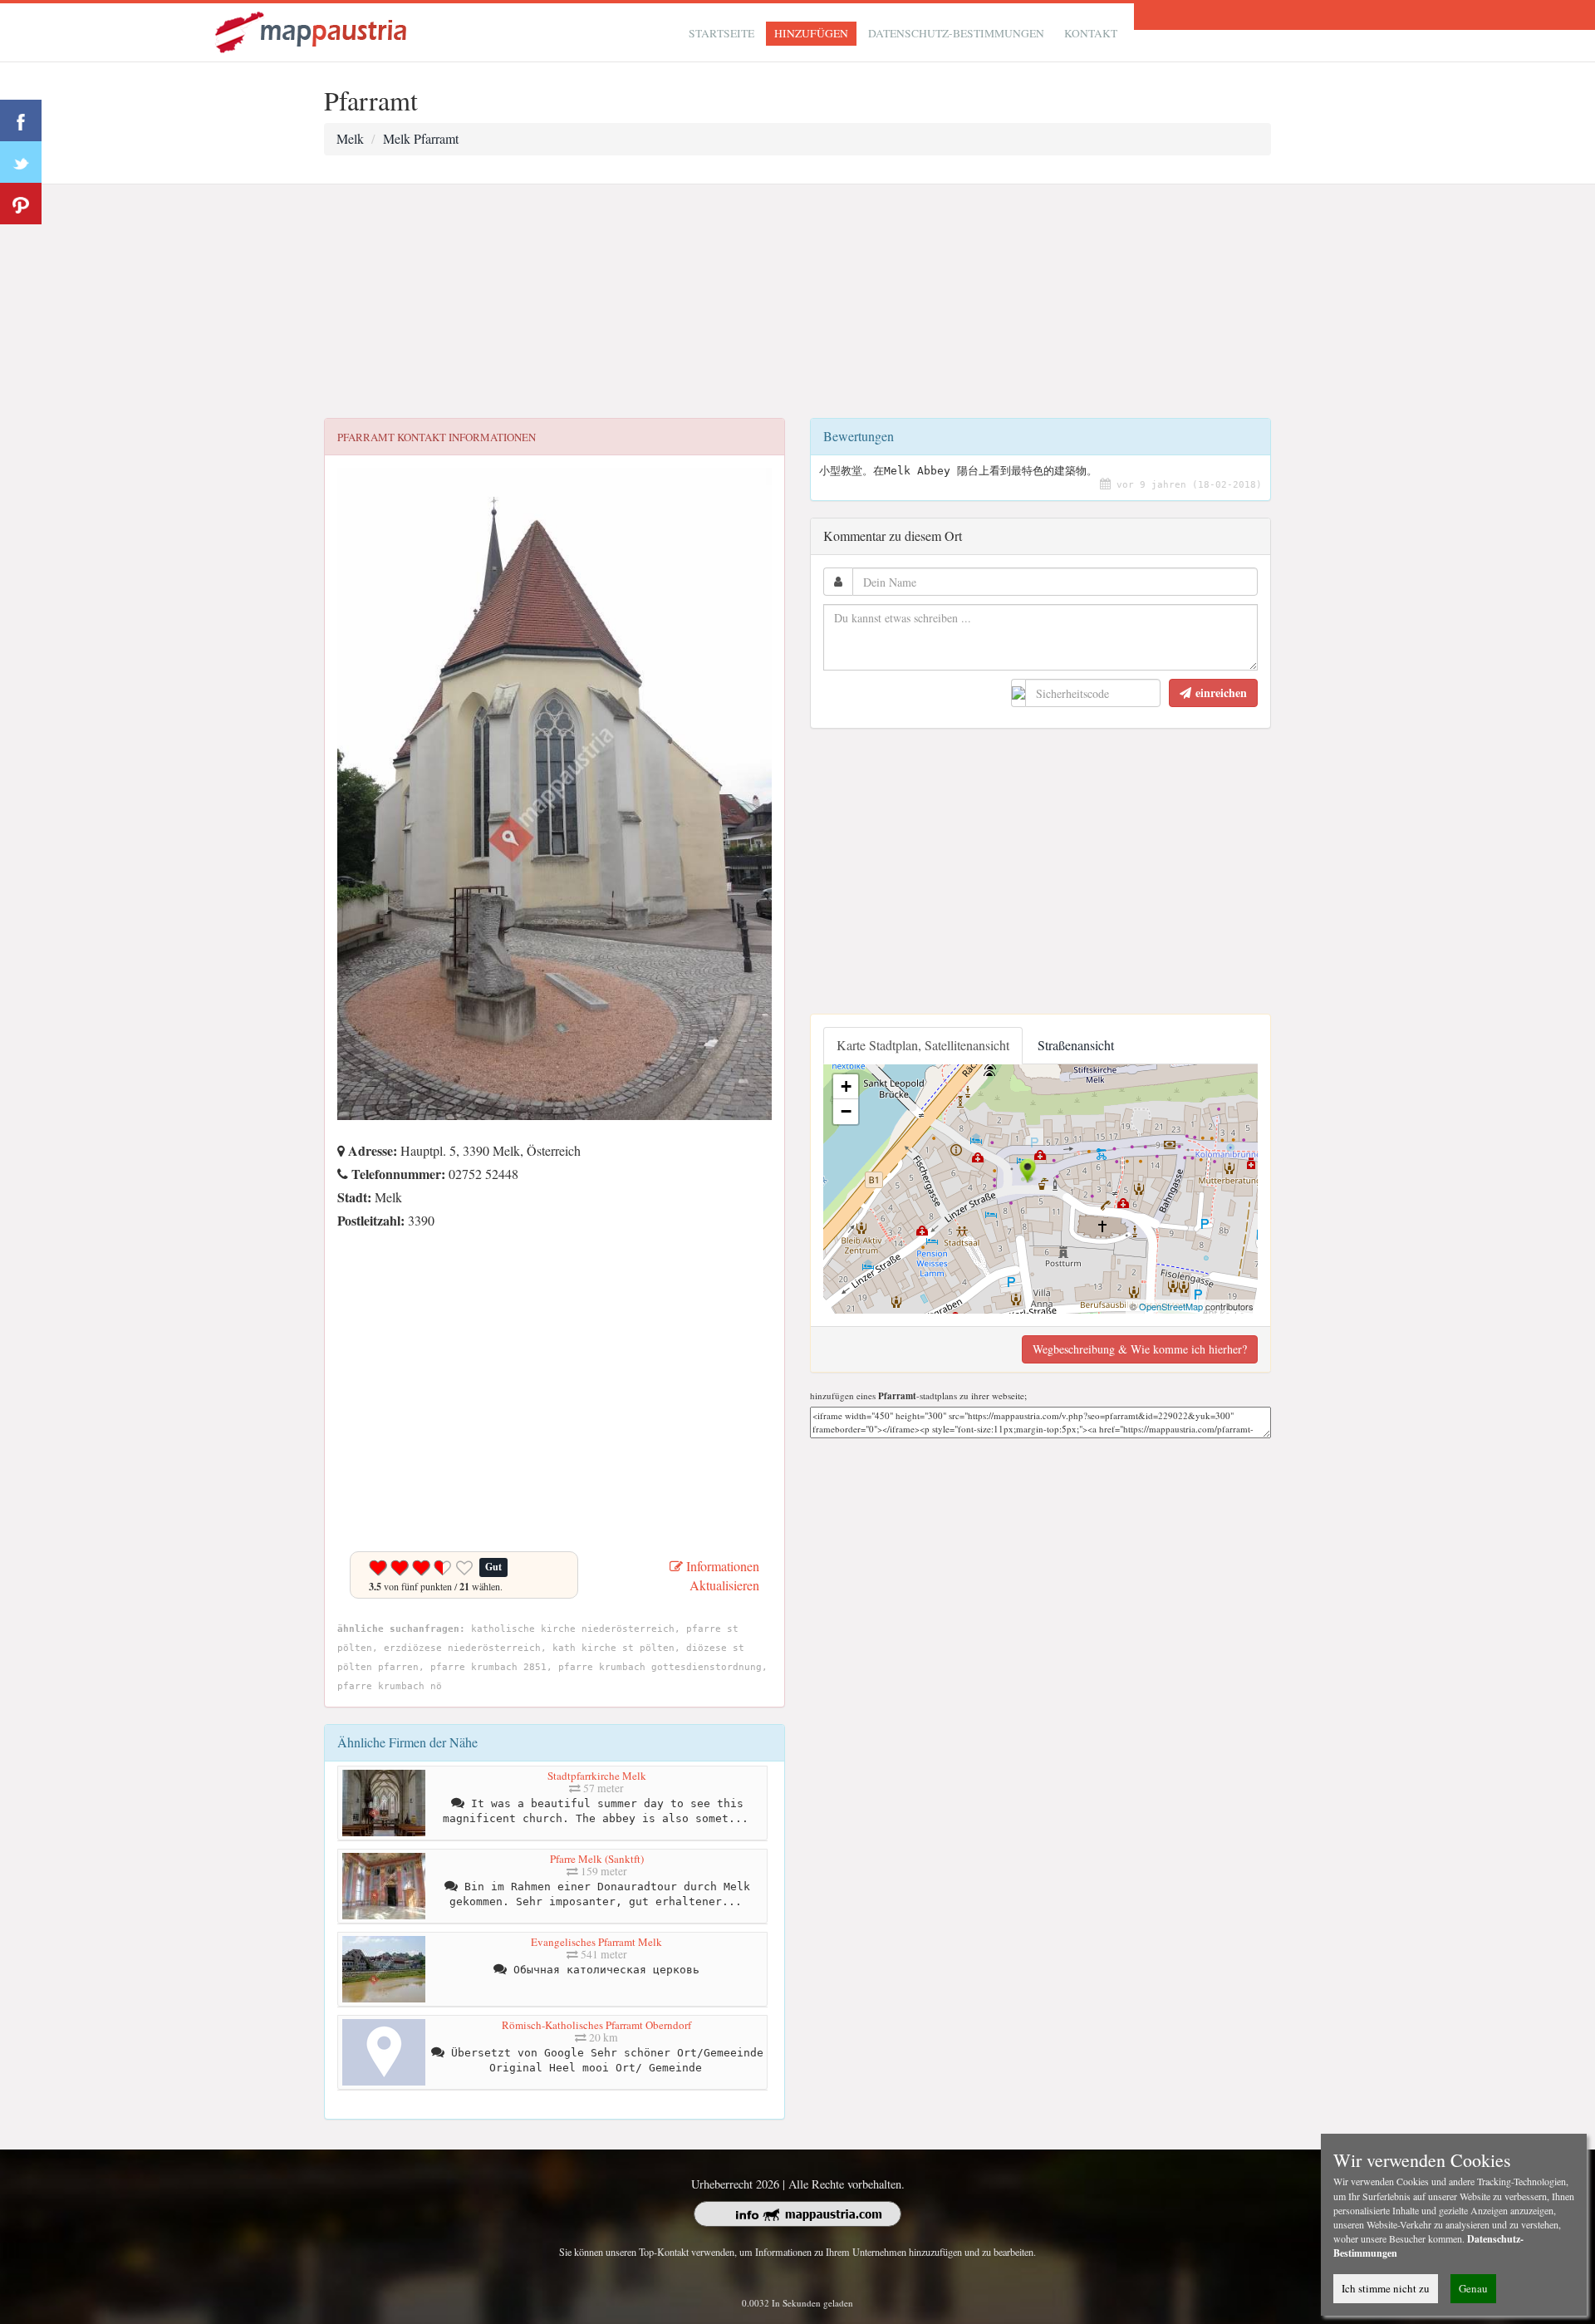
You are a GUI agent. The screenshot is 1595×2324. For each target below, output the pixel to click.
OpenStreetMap (1171, 1306)
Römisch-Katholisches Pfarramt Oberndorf (596, 2025)
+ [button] (846, 1086)
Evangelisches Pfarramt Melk (596, 1942)
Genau (1473, 2288)
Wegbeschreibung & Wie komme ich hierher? (1140, 1349)
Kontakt (1091, 33)
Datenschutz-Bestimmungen (956, 33)
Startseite (721, 33)
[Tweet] (21, 162)
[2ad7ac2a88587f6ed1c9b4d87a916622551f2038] (341, 1243)
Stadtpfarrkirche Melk (597, 1776)
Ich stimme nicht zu (1386, 2288)
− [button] (846, 1111)
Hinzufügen (811, 33)
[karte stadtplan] (312, 30)
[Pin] (21, 204)
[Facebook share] (21, 120)
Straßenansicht (1076, 1045)
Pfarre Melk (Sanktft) (597, 1859)
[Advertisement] (797, 302)
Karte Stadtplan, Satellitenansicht (923, 1045)
